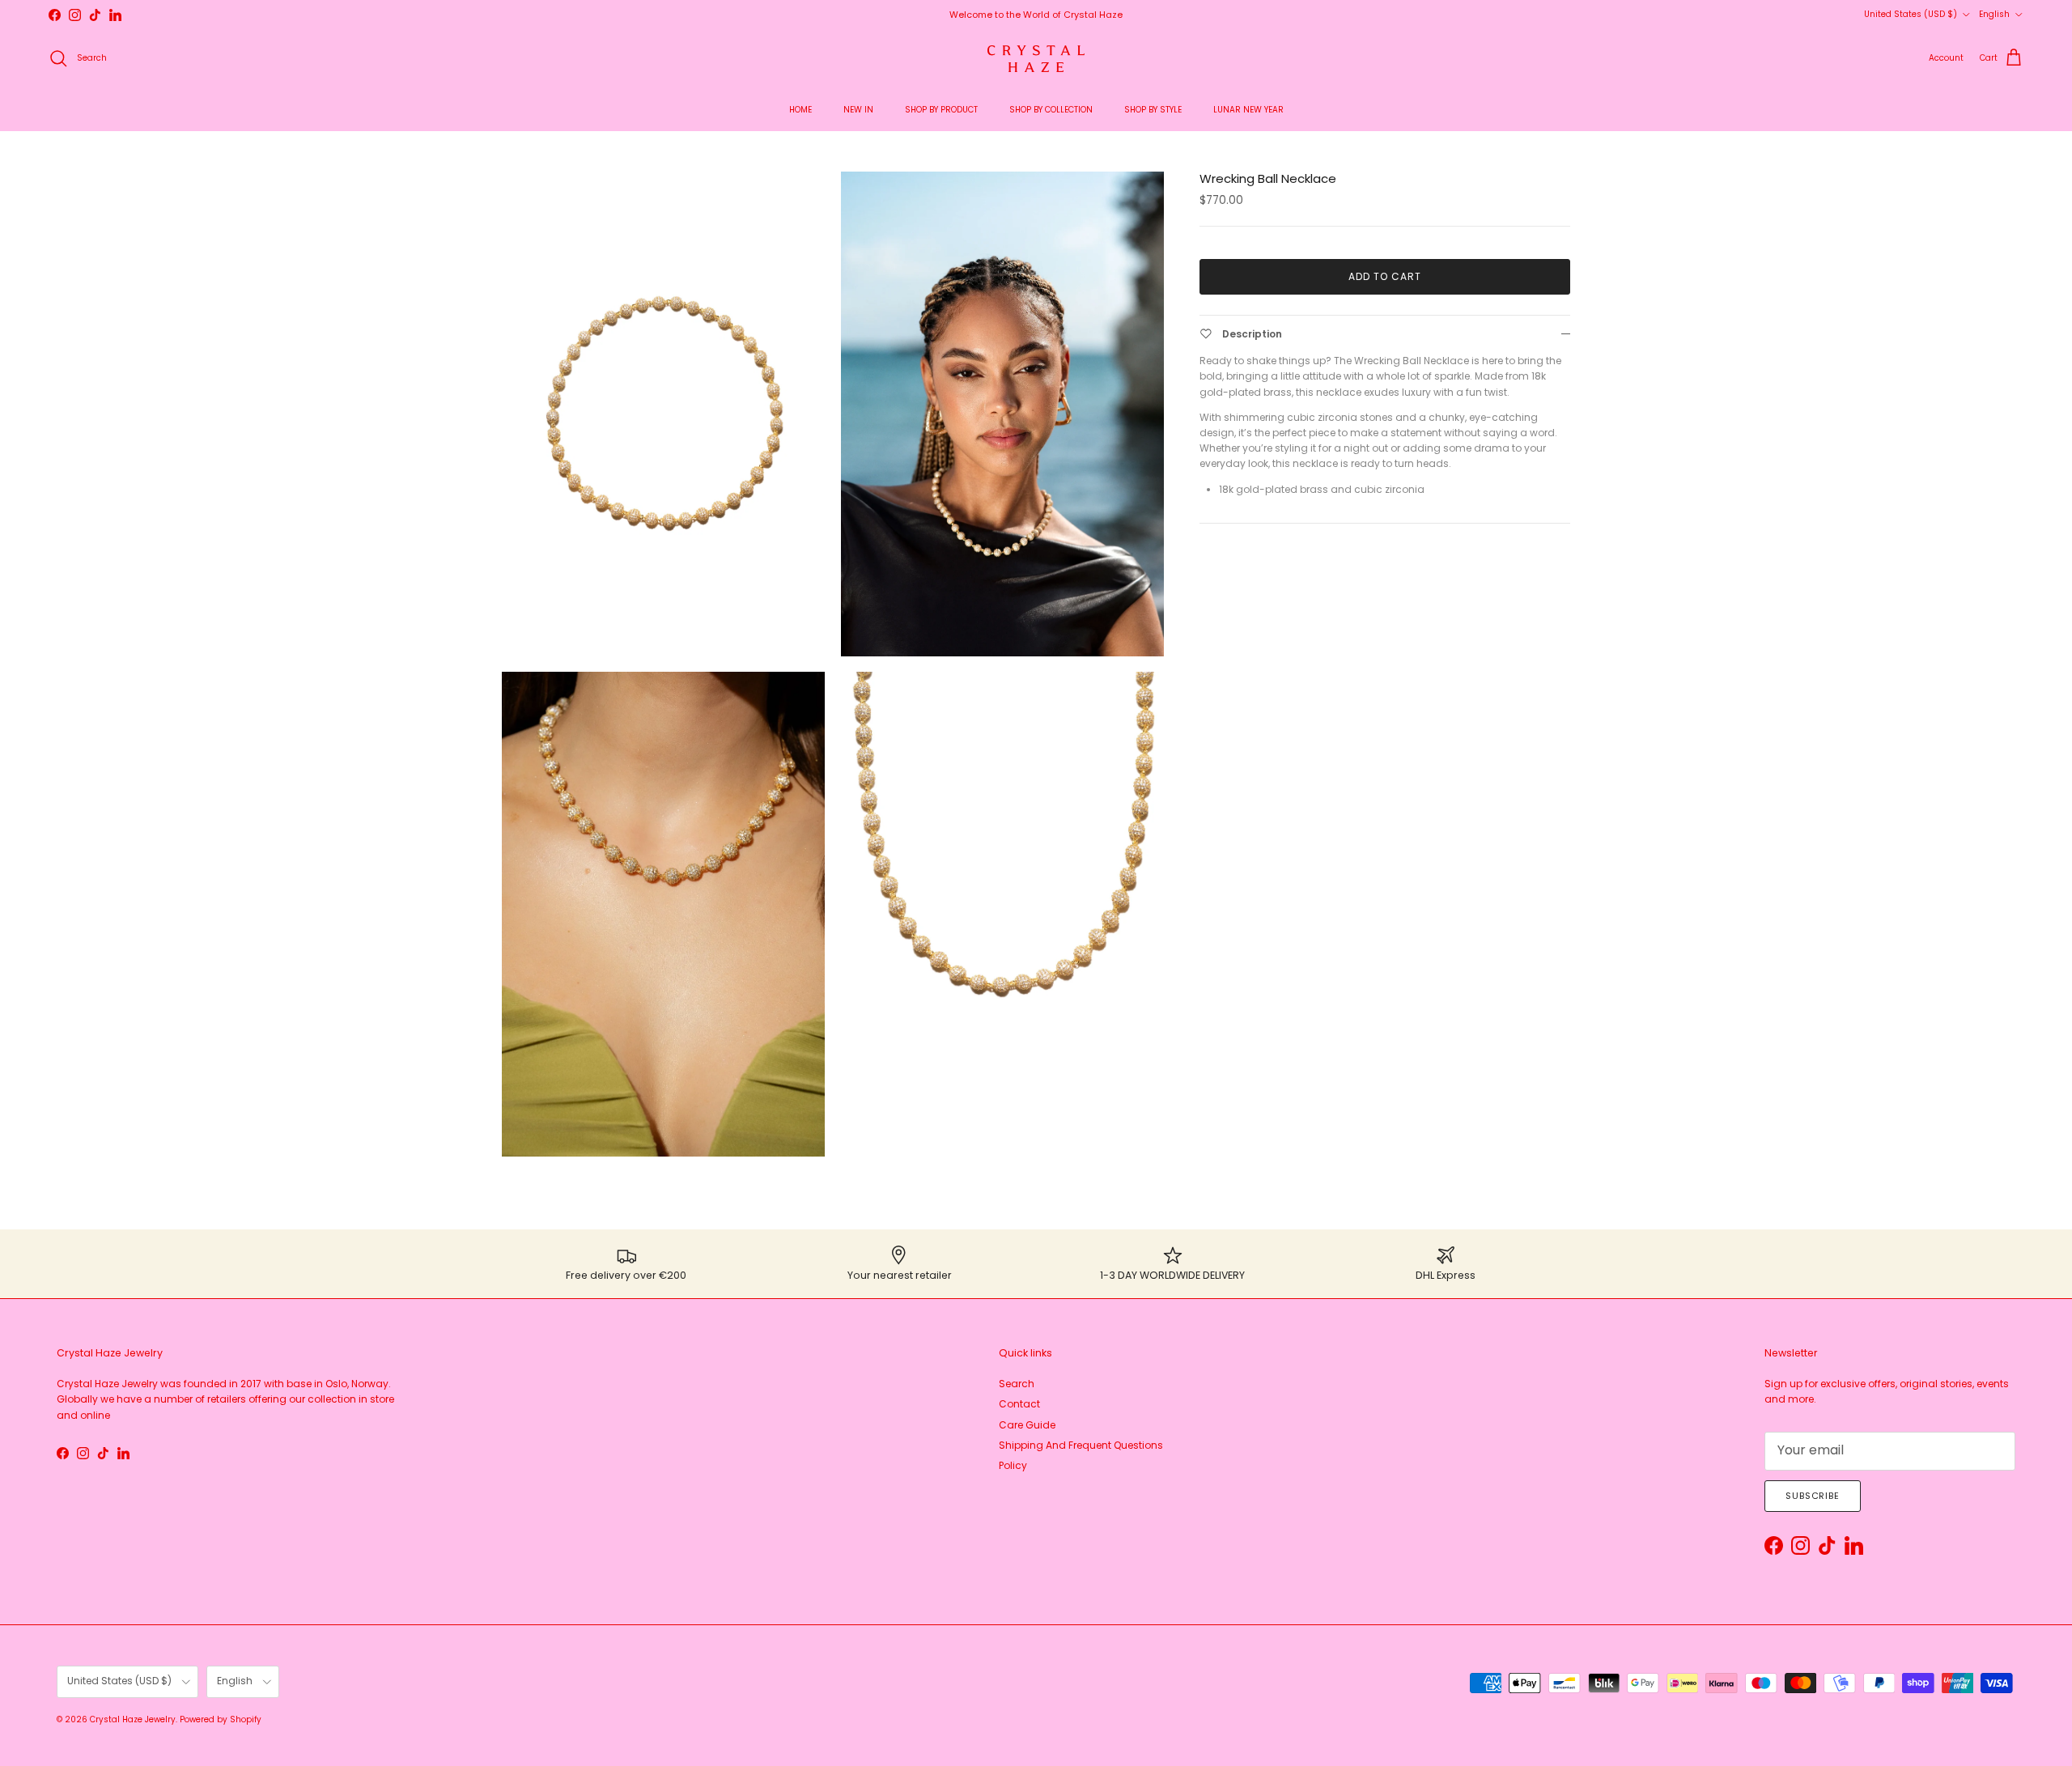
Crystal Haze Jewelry (133, 1719)
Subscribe (1813, 1496)
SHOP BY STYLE (1153, 110)
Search (1017, 1384)
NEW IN (858, 110)
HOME (800, 110)
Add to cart (1385, 276)
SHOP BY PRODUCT (941, 110)
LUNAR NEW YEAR (1248, 110)
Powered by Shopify (221, 1719)
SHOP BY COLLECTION (1051, 110)
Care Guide (1027, 1425)
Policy (1013, 1465)
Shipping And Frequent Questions (1081, 1445)
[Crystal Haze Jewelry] (1036, 59)
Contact (1019, 1404)
